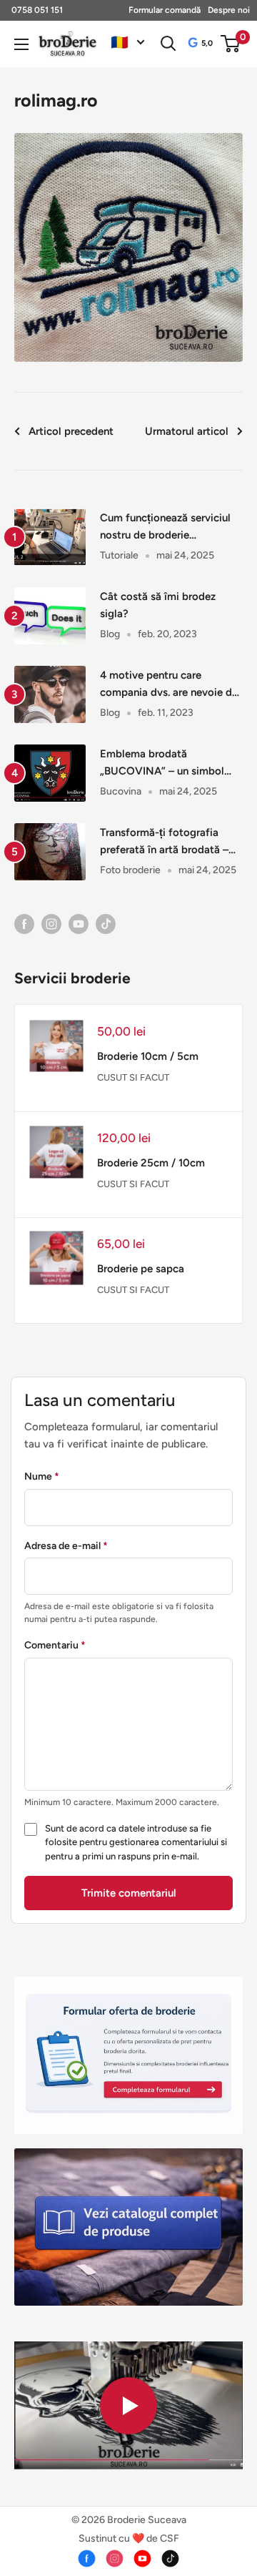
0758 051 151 (37, 10)
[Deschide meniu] (21, 44)
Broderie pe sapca (141, 1269)
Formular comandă (165, 10)
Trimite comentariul (129, 1893)
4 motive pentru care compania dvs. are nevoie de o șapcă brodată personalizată (169, 685)
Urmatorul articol (187, 431)
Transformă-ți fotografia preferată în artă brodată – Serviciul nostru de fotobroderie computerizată (168, 842)
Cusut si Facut (133, 1077)
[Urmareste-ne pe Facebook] (24, 923)
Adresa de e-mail (66, 1546)
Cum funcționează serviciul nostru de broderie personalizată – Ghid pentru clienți (167, 527)
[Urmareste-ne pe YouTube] (79, 923)
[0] (231, 44)
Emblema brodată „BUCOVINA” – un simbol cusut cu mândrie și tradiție (166, 763)
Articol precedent (71, 431)
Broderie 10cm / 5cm (148, 1056)
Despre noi (229, 10)
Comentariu (55, 1645)
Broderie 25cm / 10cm (151, 1163)
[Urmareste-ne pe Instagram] (51, 923)
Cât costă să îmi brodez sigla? (158, 605)
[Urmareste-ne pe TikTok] (106, 923)
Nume (42, 1476)
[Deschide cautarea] (168, 44)
